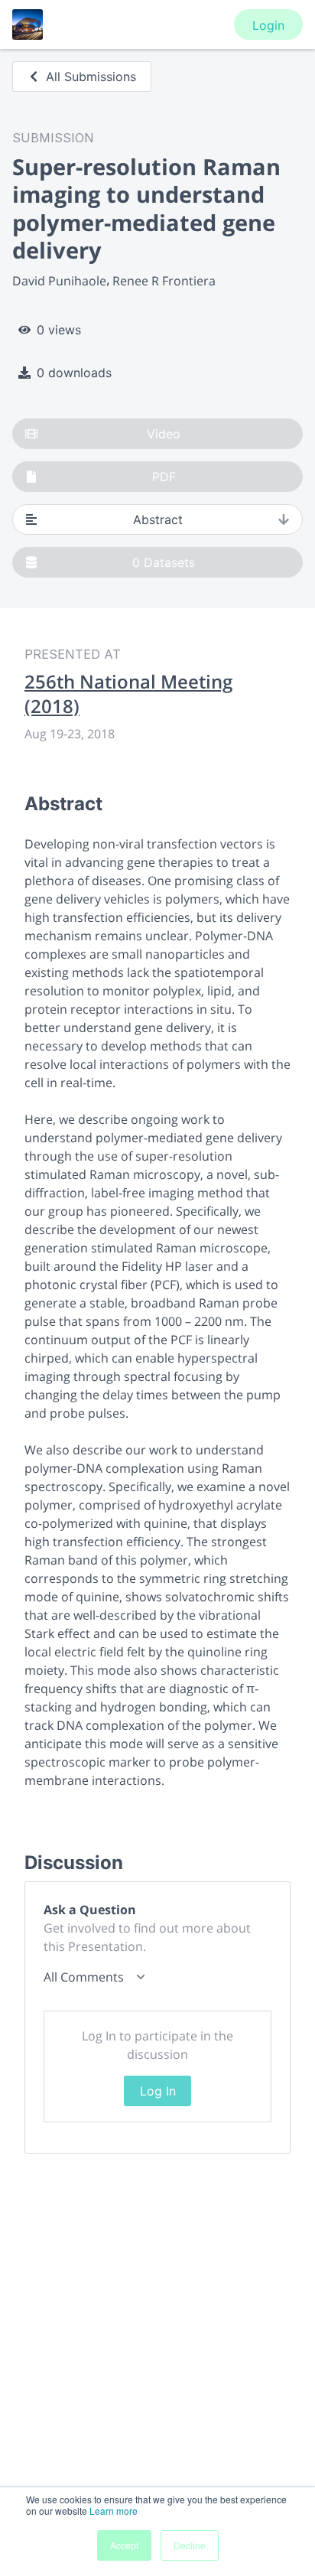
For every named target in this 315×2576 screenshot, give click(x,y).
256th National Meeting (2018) (128, 694)
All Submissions (91, 77)
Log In (158, 2091)
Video (164, 434)
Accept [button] (124, 2545)
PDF (164, 477)
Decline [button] (190, 2545)
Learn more (114, 2511)
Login (268, 25)
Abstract (158, 519)
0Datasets (164, 562)
